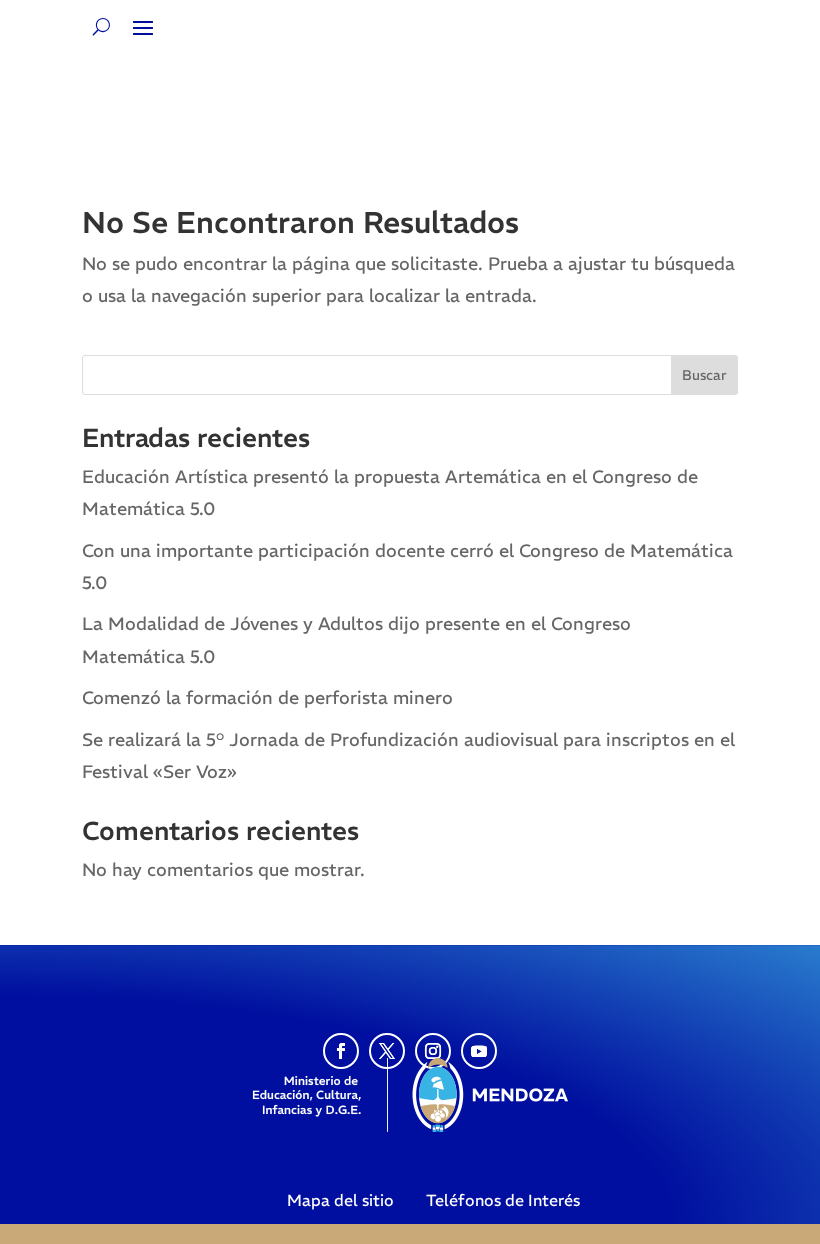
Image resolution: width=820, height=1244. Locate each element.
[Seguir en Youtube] (479, 1051)
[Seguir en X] (387, 1051)
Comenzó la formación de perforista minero (267, 697)
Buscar (704, 375)
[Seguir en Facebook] (341, 1051)
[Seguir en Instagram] (433, 1051)
